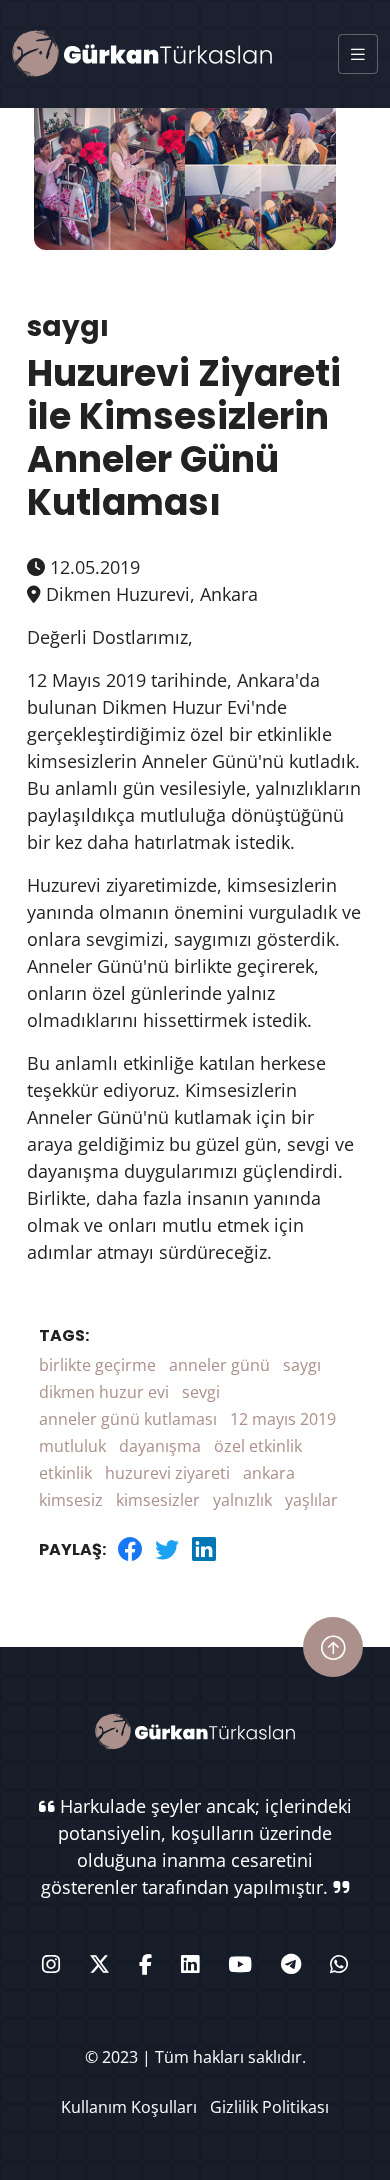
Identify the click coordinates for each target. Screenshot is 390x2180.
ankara (269, 1473)
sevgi (201, 1392)
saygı (302, 1365)
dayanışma (160, 1446)
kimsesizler (158, 1500)
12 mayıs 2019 (283, 1419)
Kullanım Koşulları (129, 2107)
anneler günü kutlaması (128, 1419)
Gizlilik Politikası (269, 2107)
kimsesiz (71, 1500)
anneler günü (219, 1365)
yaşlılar (311, 1500)
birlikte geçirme (97, 1365)
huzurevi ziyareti (167, 1473)
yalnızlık (242, 1500)
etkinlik (65, 1473)
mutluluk (72, 1446)
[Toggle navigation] (358, 54)
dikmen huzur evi (104, 1392)
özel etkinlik (258, 1446)
